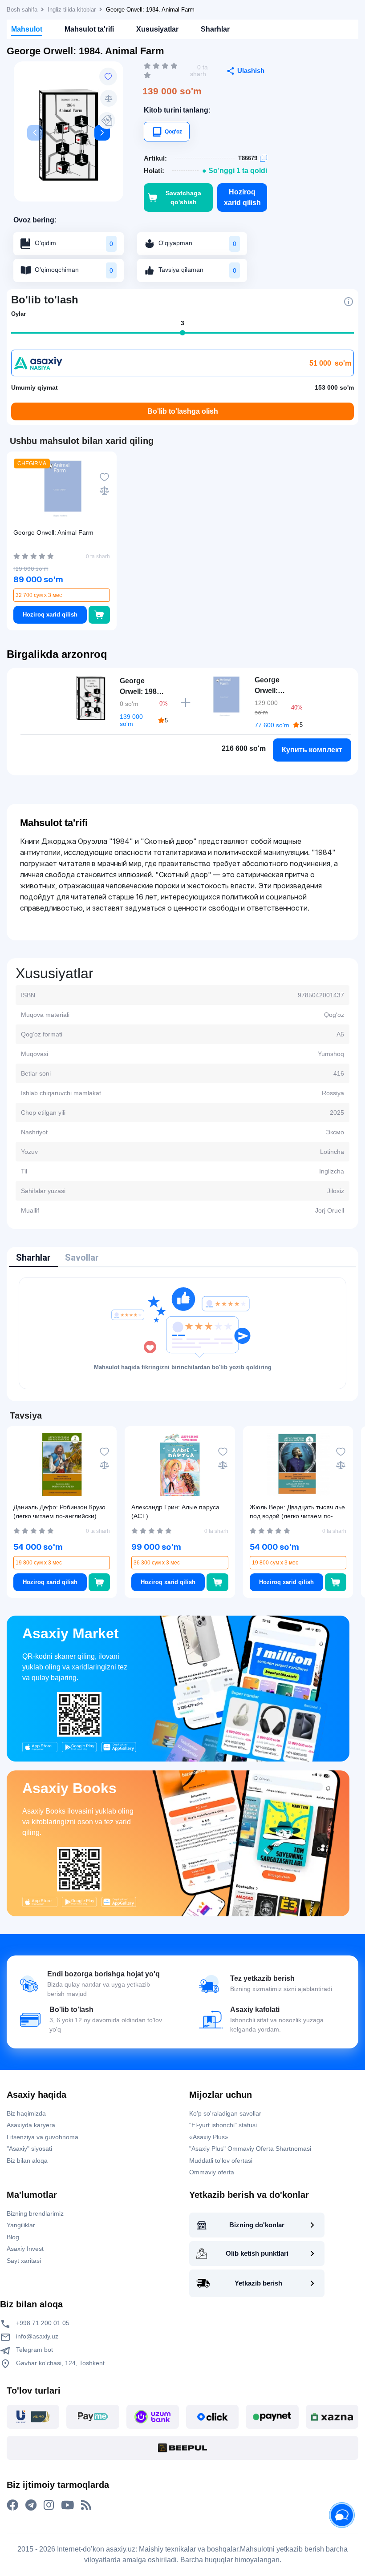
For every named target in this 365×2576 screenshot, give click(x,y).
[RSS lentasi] (86, 2505)
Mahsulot (27, 29)
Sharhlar (215, 29)
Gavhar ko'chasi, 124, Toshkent (59, 2363)
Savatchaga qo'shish (183, 198)
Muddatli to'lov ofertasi (221, 2161)
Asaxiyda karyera (31, 2125)
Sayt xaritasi (24, 2261)
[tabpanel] (182, 1333)
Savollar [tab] (82, 1258)
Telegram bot (34, 2350)
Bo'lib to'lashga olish (183, 411)
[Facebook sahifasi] (12, 2505)
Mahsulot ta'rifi (89, 29)
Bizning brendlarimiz (35, 2213)
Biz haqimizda (26, 2113)
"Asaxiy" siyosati (29, 2149)
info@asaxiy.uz (37, 2336)
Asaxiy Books (69, 1788)
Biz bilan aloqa (27, 2161)
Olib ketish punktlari (257, 2253)
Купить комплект (312, 750)
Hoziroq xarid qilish (242, 197)
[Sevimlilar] (108, 77)
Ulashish (251, 71)
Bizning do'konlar (257, 2225)
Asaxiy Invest (25, 2249)
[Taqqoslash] (109, 98)
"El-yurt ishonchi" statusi (223, 2125)
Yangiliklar (21, 2225)
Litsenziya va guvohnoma (43, 2137)
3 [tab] (182, 323)
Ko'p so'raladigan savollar (225, 2113)
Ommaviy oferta (212, 2172)
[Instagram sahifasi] (49, 2505)
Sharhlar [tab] (33, 1258)
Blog (13, 2237)
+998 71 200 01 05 (42, 2323)
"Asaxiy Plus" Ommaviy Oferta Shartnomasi (250, 2149)
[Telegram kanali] (31, 2505)
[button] (102, 133)
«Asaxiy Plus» (209, 2137)
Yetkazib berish (258, 2283)
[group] (69, 135)
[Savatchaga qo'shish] (99, 615)
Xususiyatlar (157, 29)
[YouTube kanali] (67, 2505)
